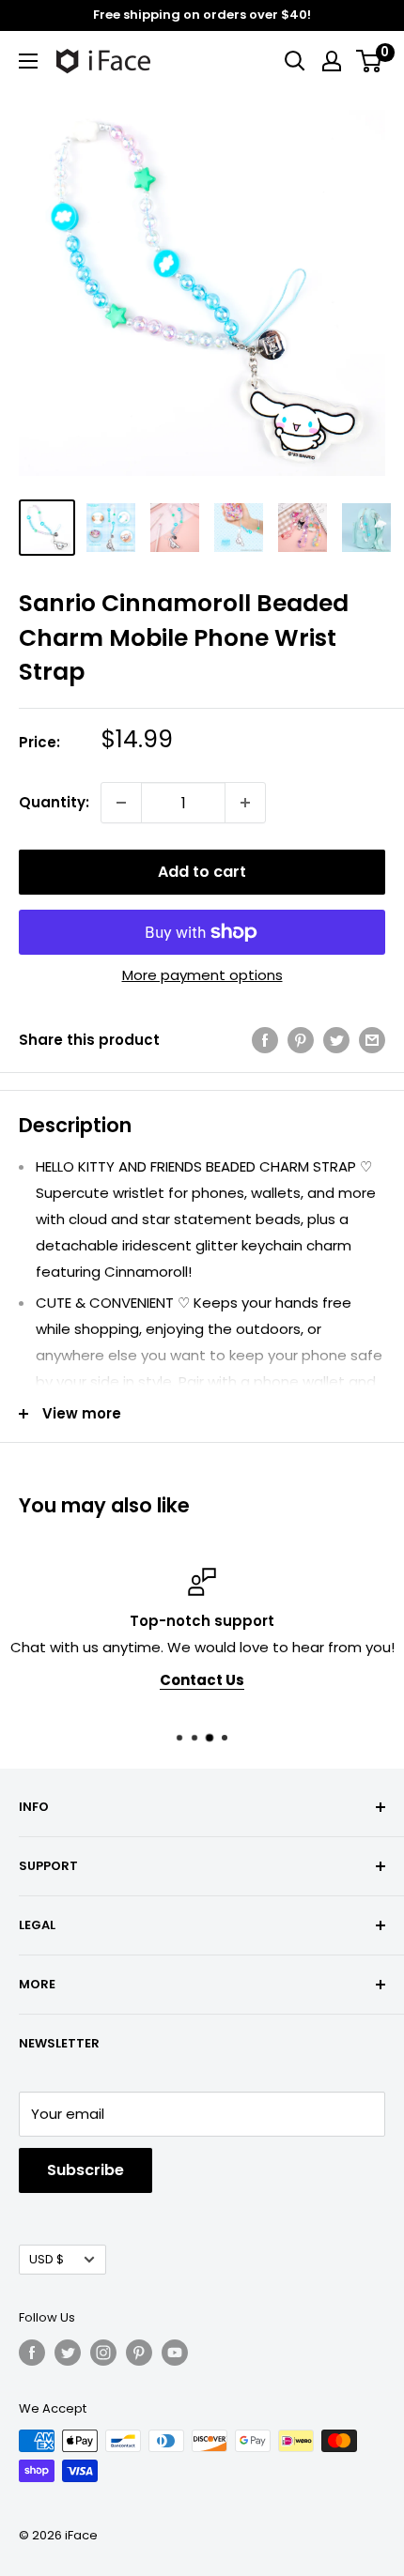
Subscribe (85, 2170)
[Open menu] (28, 61)
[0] (370, 61)
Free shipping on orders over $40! (202, 15)
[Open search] (295, 61)
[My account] (332, 61)
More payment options (202, 975)
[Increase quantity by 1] (245, 803)
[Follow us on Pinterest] (139, 2353)
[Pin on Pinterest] (301, 1040)
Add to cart (202, 872)
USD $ (47, 2259)
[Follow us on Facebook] (32, 2353)
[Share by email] (372, 1040)
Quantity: (54, 802)
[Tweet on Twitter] (336, 1040)
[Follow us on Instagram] (103, 2353)
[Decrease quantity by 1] (121, 803)
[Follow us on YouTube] (175, 2353)
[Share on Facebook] (265, 1040)
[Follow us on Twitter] (68, 2353)
